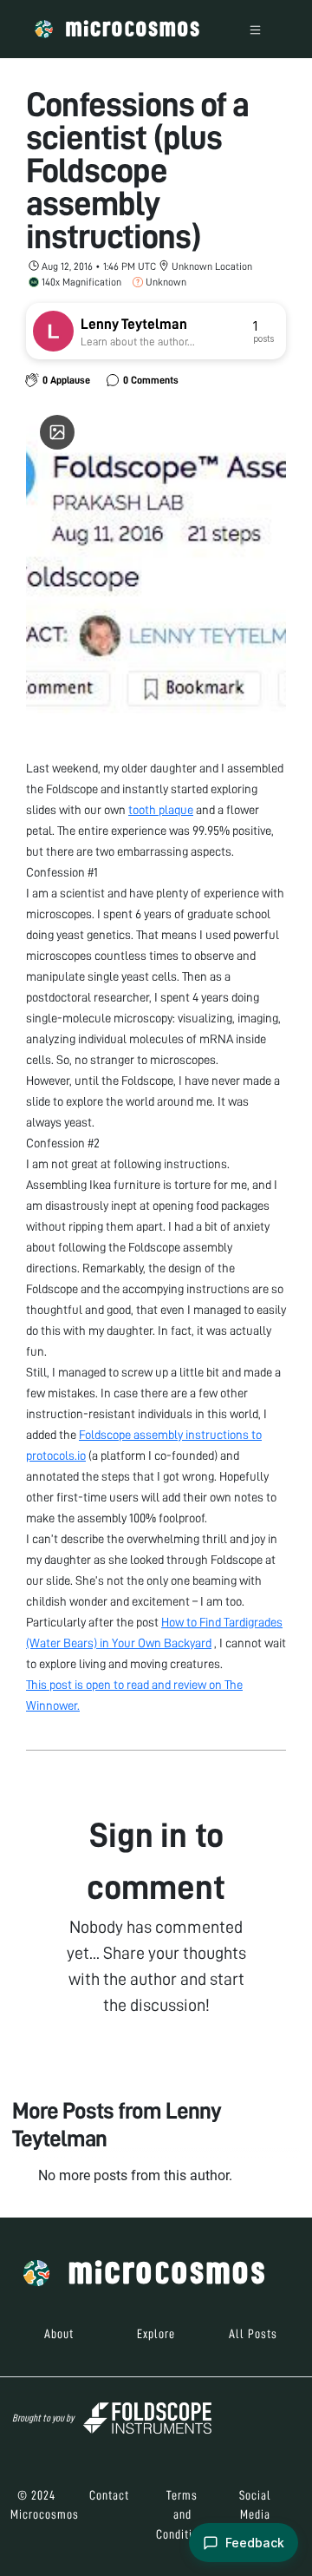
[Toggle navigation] (255, 29)
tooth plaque (161, 810)
